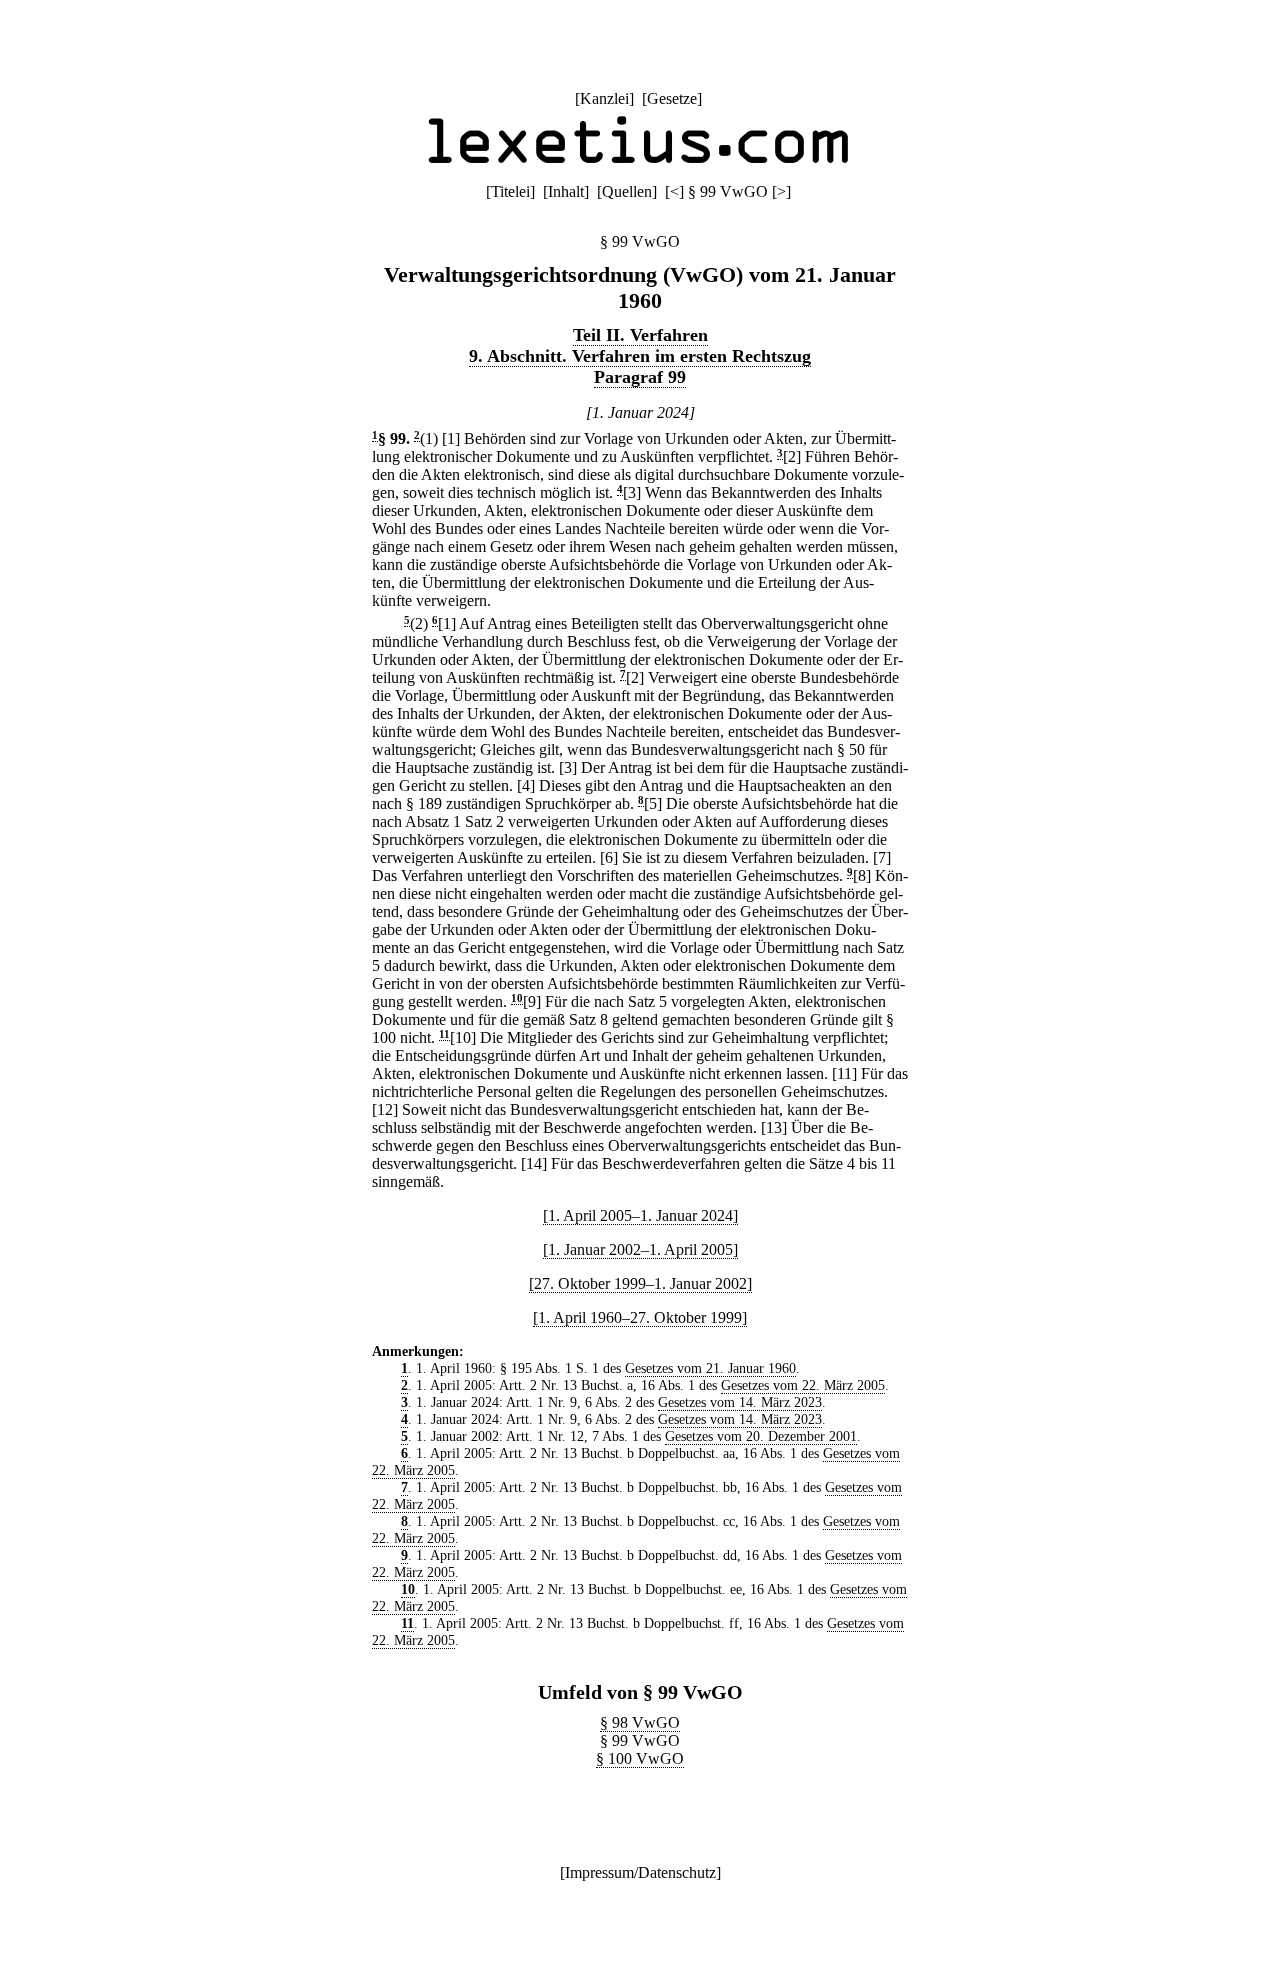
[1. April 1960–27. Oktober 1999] (640, 1317)
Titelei (510, 191)
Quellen (627, 191)
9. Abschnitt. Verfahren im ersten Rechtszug (640, 356)
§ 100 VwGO (640, 1758)
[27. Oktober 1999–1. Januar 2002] (640, 1283)
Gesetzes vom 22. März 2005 (803, 1385)
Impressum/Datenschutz (640, 1872)
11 (444, 1034)
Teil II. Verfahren (640, 335)
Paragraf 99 (640, 377)
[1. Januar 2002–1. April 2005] (640, 1249)
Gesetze (672, 98)
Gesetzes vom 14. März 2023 (740, 1402)
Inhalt (566, 191)
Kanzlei (604, 98)
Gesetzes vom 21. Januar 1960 (710, 1368)
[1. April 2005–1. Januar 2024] (640, 1215)
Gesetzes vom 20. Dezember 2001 (761, 1436)
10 (517, 998)
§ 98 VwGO (640, 1722)
